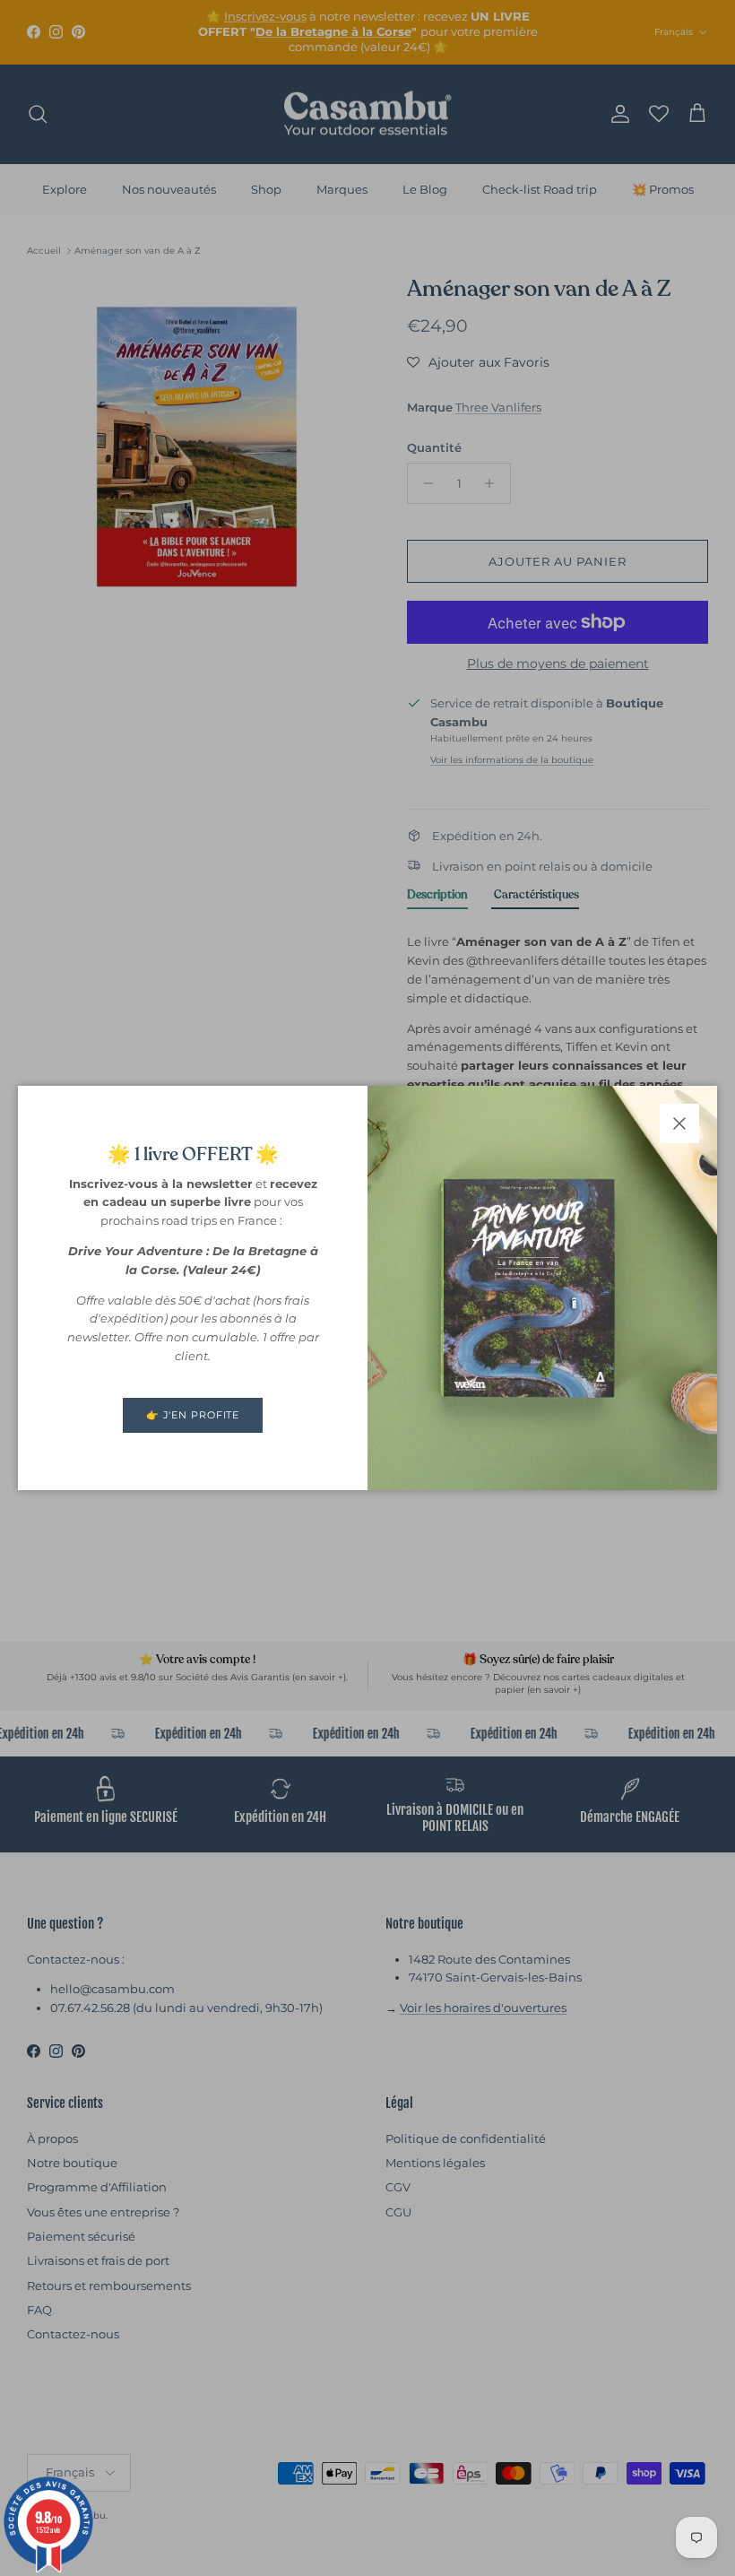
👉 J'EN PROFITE (193, 1415)
